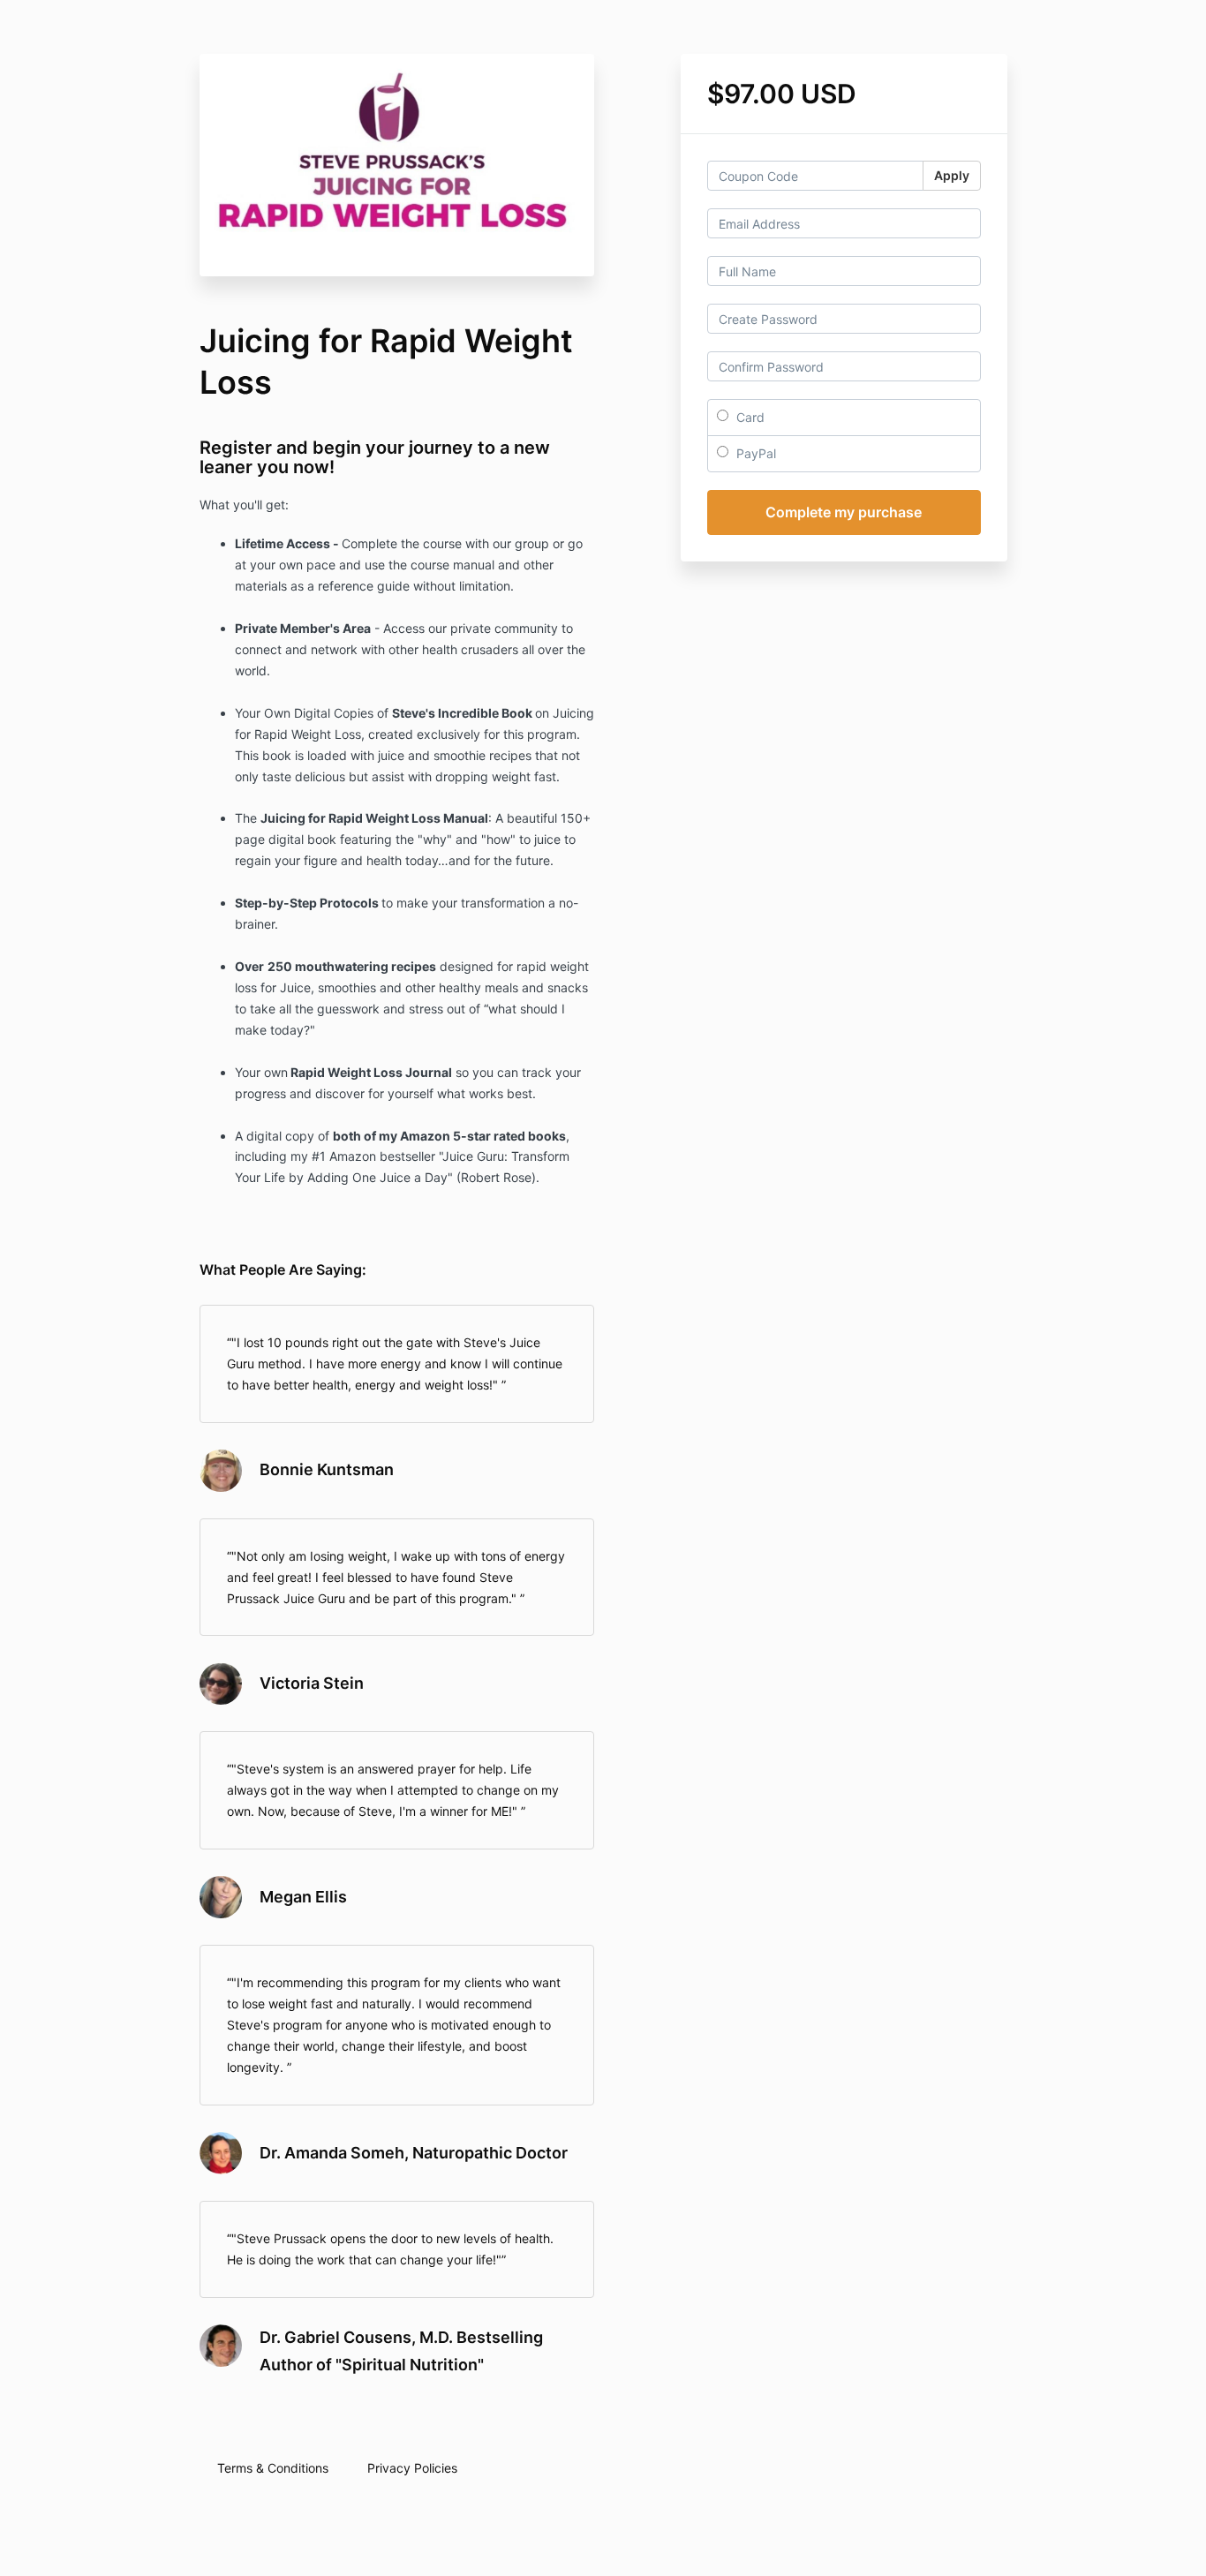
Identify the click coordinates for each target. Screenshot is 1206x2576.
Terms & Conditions (273, 2468)
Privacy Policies (412, 2468)
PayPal (754, 453)
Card (749, 417)
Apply (952, 175)
